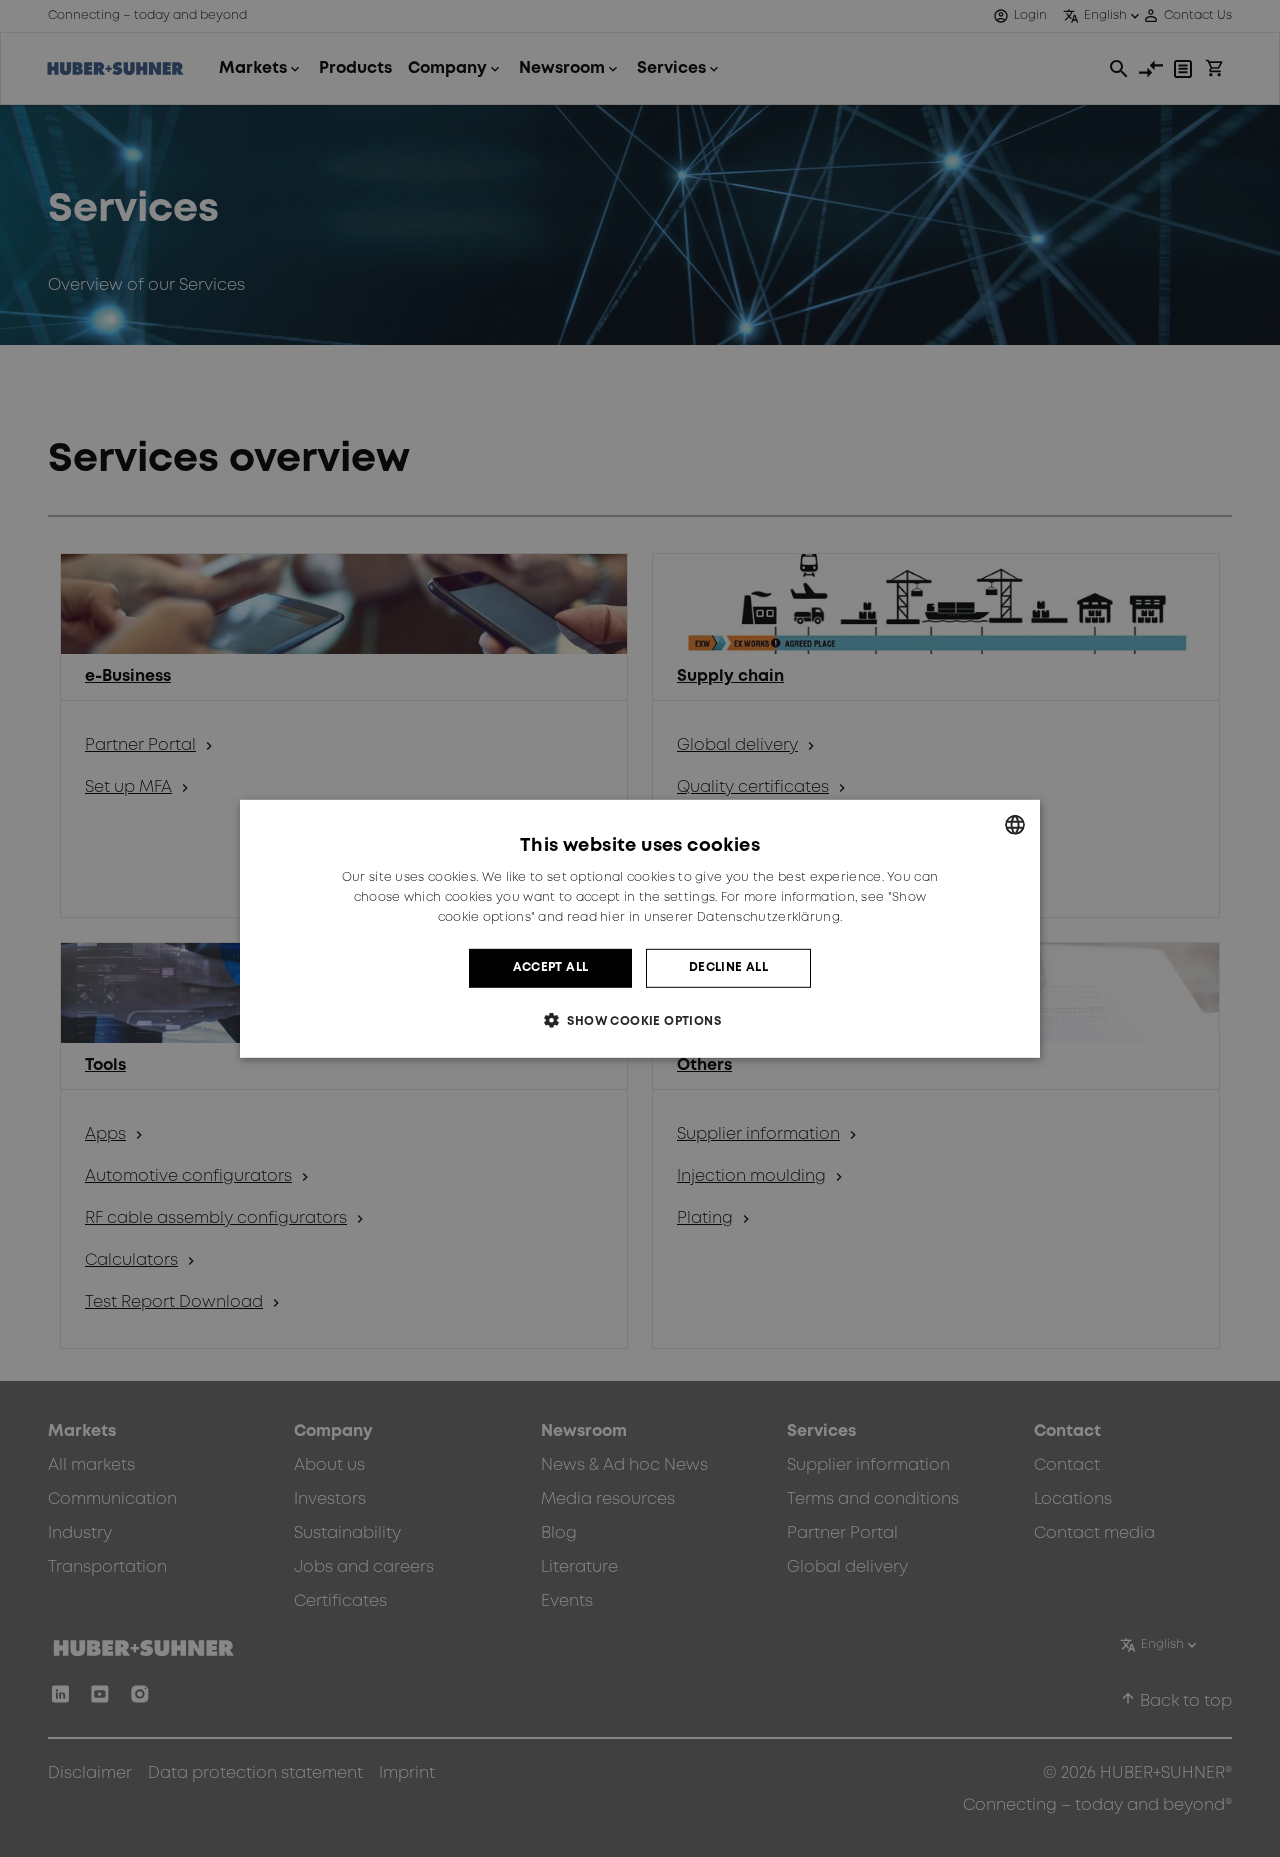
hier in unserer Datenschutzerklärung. (721, 917)
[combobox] (1015, 824)
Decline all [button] (728, 967)
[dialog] (640, 928)
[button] (640, 1020)
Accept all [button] (551, 967)
